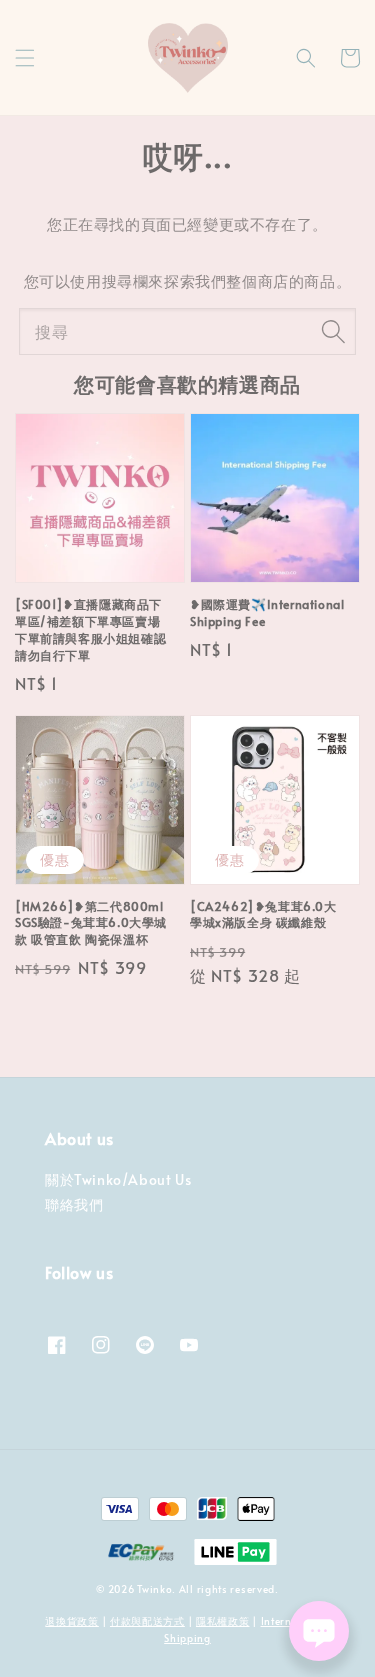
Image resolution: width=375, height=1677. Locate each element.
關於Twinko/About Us (118, 1179)
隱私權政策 (223, 1621)
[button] (25, 58)
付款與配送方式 (147, 1621)
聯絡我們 (74, 1204)
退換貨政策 (72, 1621)
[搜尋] (333, 331)
